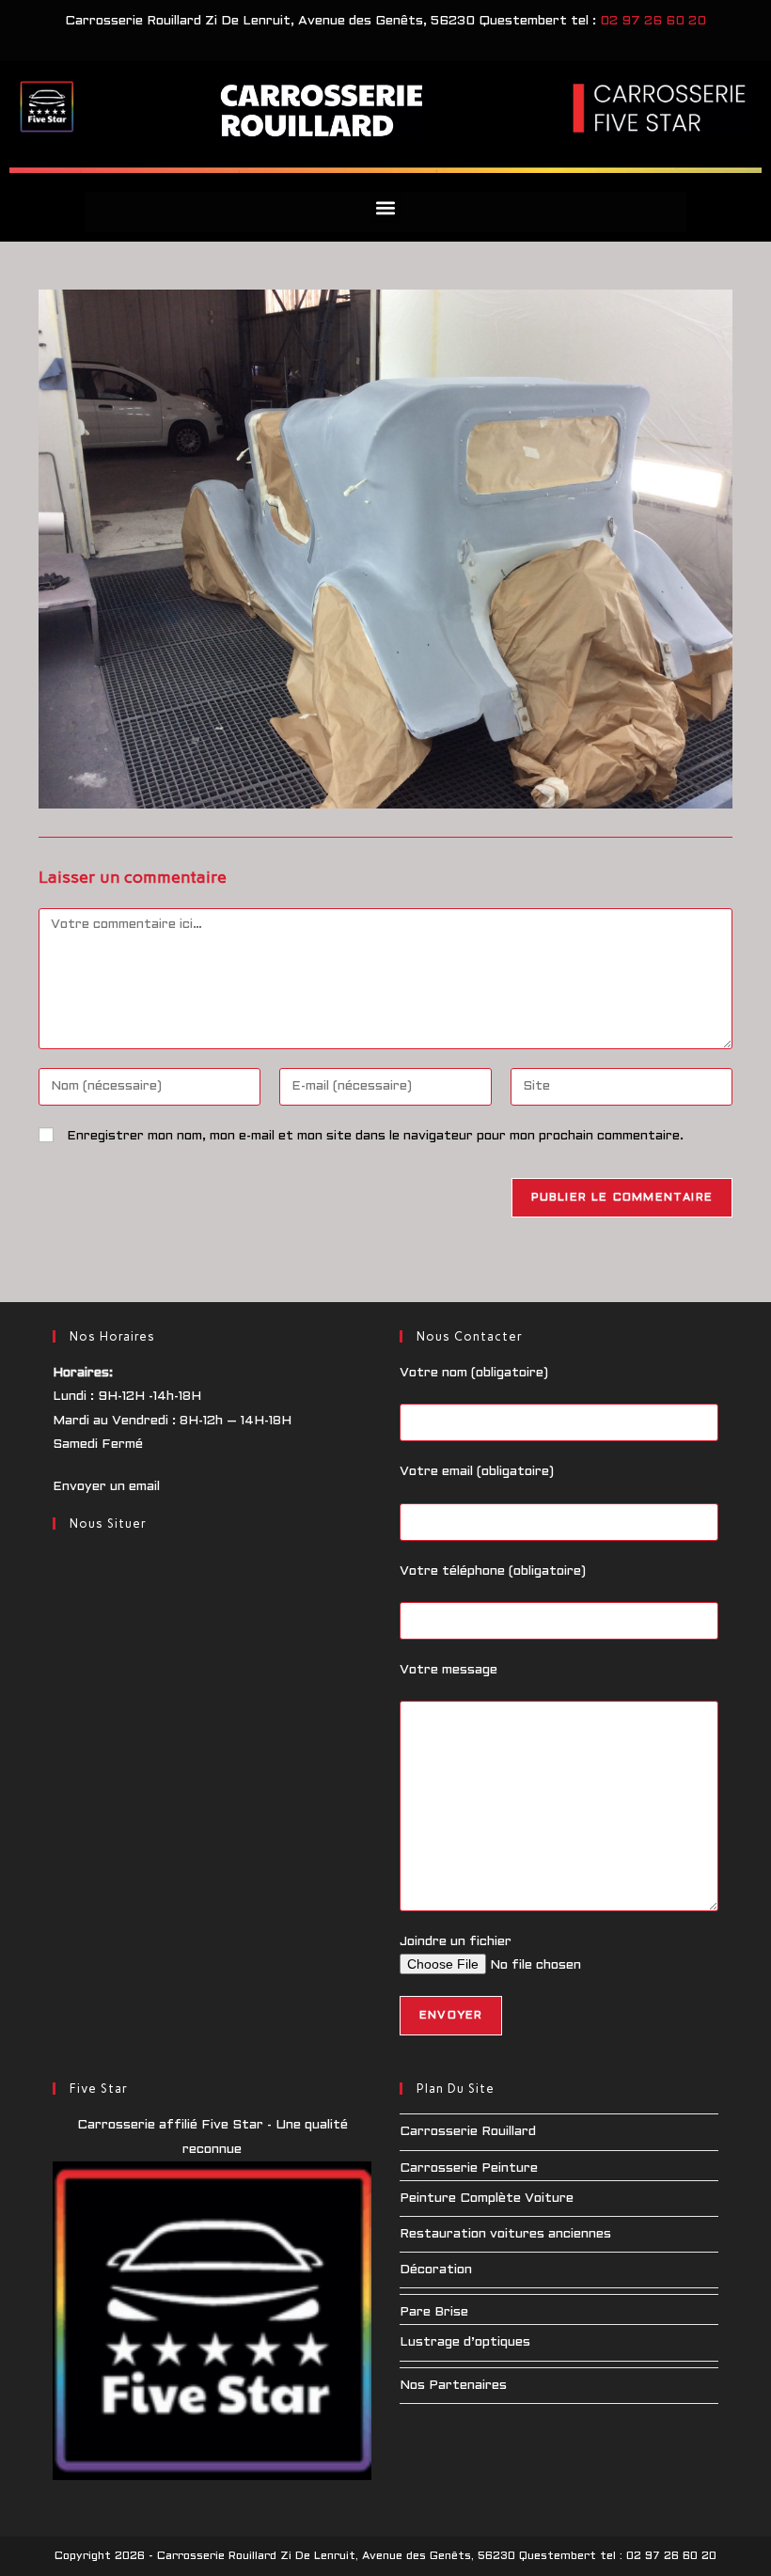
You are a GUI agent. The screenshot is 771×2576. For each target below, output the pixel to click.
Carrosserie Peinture (469, 2168)
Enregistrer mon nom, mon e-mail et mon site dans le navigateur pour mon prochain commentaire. (375, 1136)
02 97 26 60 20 (653, 21)
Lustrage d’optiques (465, 2342)
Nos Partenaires (453, 2386)
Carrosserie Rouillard (468, 2132)
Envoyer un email (106, 1487)
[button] (386, 207)
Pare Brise (434, 2312)
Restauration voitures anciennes (505, 2234)
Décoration (436, 2270)
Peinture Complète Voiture (487, 2199)
